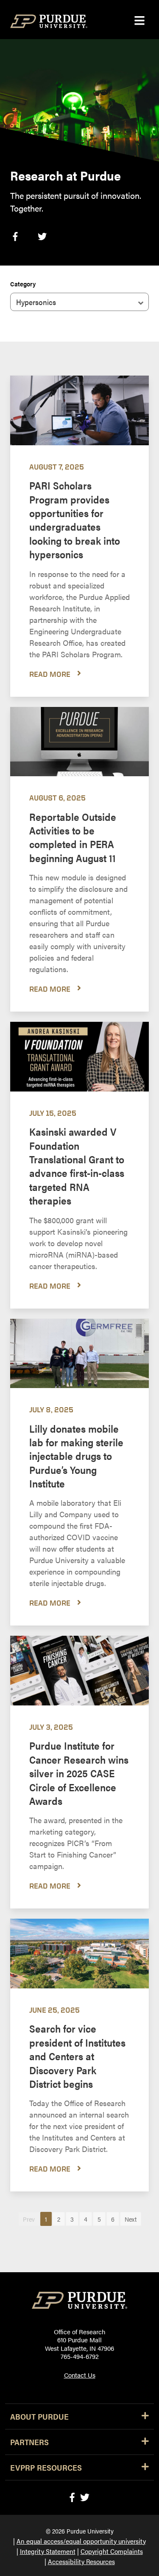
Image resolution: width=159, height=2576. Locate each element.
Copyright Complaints (112, 2551)
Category (23, 284)
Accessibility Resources (81, 2561)
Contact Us (80, 2375)
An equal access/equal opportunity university (81, 2541)
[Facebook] (72, 2497)
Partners (29, 2442)
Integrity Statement (48, 2551)
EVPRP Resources (46, 2467)
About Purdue (39, 2416)
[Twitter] (85, 2497)
